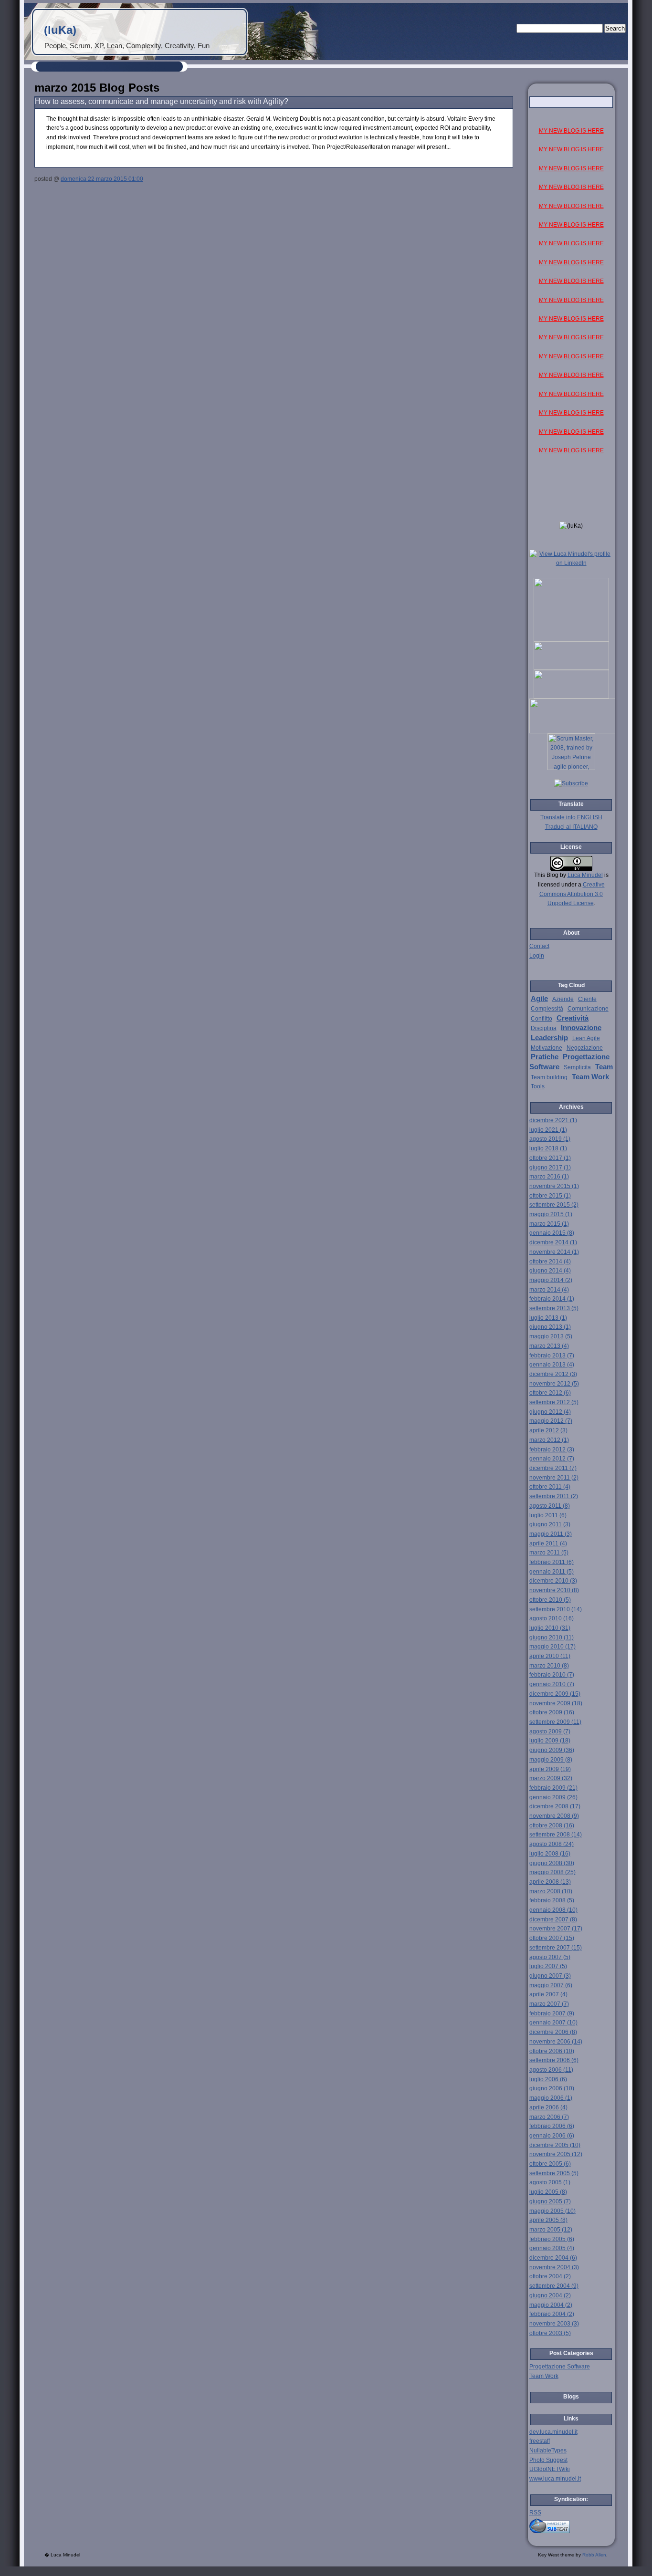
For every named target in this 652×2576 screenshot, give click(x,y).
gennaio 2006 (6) (552, 2136)
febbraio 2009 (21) (553, 1788)
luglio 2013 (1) (548, 1318)
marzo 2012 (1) (549, 1440)
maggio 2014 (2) (551, 1280)
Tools (538, 1086)
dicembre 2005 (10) (555, 2145)
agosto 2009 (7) (550, 1731)
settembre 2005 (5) (554, 2173)
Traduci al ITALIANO (571, 827)
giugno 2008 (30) (552, 1863)
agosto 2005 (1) (550, 2182)
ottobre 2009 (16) (552, 1712)
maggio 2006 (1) (551, 2098)
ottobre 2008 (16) (552, 1825)
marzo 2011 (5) (549, 1553)
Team (604, 1067)
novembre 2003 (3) (554, 2324)
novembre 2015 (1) (554, 1186)
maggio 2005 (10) (552, 2211)
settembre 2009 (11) (555, 1722)
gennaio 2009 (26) (553, 1797)
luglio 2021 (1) (548, 1130)
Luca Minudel (585, 875)
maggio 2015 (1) (551, 1214)
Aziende (563, 999)
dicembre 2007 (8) (553, 1919)
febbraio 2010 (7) (552, 1675)
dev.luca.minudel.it (553, 2432)
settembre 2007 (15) (556, 1948)
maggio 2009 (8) (551, 1760)
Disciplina (544, 1028)
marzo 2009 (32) (551, 1778)
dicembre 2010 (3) (553, 1581)
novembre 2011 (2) (554, 1478)
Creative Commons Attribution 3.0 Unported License (572, 894)
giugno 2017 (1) (550, 1168)
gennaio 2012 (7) (552, 1459)
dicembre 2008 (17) (555, 1806)
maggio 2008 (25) (552, 1872)
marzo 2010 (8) (549, 1666)
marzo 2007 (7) (549, 2004)
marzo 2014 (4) (549, 1290)
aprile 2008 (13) (550, 1882)
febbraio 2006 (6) (552, 2126)
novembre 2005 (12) (556, 2154)
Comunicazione (588, 1009)
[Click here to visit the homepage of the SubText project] (571, 2525)
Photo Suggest (548, 2460)
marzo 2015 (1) (549, 1224)
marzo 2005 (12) (551, 2230)
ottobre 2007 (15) (552, 1938)
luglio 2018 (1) (548, 1148)
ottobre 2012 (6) (550, 1393)
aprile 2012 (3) (548, 1430)
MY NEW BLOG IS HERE (571, 131)
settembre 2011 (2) (554, 1496)
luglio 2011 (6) (548, 1515)
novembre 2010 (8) (554, 1590)
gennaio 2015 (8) (552, 1233)
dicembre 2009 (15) (555, 1694)
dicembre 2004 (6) (553, 2258)
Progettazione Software (560, 2367)
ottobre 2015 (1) (550, 1196)
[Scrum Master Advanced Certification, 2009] (572, 731)
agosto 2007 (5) (550, 1957)
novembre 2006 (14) (556, 2042)
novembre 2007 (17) (556, 1929)
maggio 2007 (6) (551, 1985)
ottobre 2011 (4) (550, 1487)
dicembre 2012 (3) (553, 1374)
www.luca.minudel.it (555, 2479)
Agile (539, 999)
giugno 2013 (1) (550, 1327)
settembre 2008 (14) (556, 1835)
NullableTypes (548, 2451)
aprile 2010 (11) (550, 1656)
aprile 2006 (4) (548, 2107)
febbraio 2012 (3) (552, 1450)
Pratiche (545, 1057)
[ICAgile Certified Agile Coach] (571, 668)
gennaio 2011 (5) (552, 1572)
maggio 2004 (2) (551, 2305)
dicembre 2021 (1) (553, 1120)
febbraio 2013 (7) (552, 1356)
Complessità (547, 1009)
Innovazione (581, 1028)
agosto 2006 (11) (551, 2070)
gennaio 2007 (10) (553, 2023)
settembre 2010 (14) (556, 1609)
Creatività (573, 1018)
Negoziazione (585, 1048)
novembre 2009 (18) (556, 1703)
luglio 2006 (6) (548, 2079)
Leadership (549, 1038)
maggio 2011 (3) (551, 1534)
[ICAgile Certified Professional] (571, 697)
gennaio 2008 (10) (553, 1910)
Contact (539, 946)
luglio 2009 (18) (550, 1741)
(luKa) (60, 30)
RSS (535, 2513)
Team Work (590, 1077)
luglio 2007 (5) (548, 1966)
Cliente (587, 999)
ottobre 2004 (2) (550, 2276)
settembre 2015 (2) (554, 1205)
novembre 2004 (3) (554, 2267)
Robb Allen (594, 2555)
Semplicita (577, 1067)
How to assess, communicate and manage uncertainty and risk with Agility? (162, 101)
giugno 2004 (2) (550, 2295)
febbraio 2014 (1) (552, 1299)
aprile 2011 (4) (548, 1544)
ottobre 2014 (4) (550, 1262)
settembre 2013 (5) (554, 1308)
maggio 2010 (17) (552, 1647)
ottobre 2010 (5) (550, 1600)
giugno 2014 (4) (550, 1271)
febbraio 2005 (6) (552, 2239)
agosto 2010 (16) (552, 1618)
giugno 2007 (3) (550, 1976)
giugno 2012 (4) (550, 1412)
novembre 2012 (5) (554, 1384)
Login (537, 956)
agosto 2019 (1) (550, 1139)
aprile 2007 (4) (548, 1994)
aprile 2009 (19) (550, 1769)
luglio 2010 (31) (550, 1628)
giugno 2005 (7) (550, 2201)
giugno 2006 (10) (552, 2088)
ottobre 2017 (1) (550, 1158)
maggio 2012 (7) (551, 1421)
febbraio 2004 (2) (552, 2314)
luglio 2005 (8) (548, 2192)
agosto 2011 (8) (550, 1506)
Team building (549, 1077)
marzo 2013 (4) (549, 1346)
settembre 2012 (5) (554, 1402)
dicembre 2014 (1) (553, 1242)
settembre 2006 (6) (554, 2060)
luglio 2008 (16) (550, 1854)
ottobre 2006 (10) (552, 2051)
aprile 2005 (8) (548, 2220)
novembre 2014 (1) (554, 1252)
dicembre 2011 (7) (553, 1468)
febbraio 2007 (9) (552, 2013)
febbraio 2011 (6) (552, 1562)
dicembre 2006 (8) (553, 2032)
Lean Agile (586, 1038)
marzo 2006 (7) (549, 2117)
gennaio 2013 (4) (552, 1365)
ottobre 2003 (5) (550, 2333)
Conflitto (542, 1019)
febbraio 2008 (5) (552, 1900)
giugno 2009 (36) (552, 1750)
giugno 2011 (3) (550, 1524)
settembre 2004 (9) (554, 2286)
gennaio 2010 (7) (552, 1684)
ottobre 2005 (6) (550, 2164)
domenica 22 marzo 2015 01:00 (102, 179)
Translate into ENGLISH (571, 817)
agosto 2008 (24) (552, 1844)
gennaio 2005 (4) (552, 2248)
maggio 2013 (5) (551, 1336)
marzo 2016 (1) (549, 1177)
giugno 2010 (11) (552, 1637)
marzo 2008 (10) (551, 1891)
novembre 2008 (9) (554, 1816)
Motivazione (547, 1048)
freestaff (540, 2441)
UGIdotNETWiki (550, 2469)
